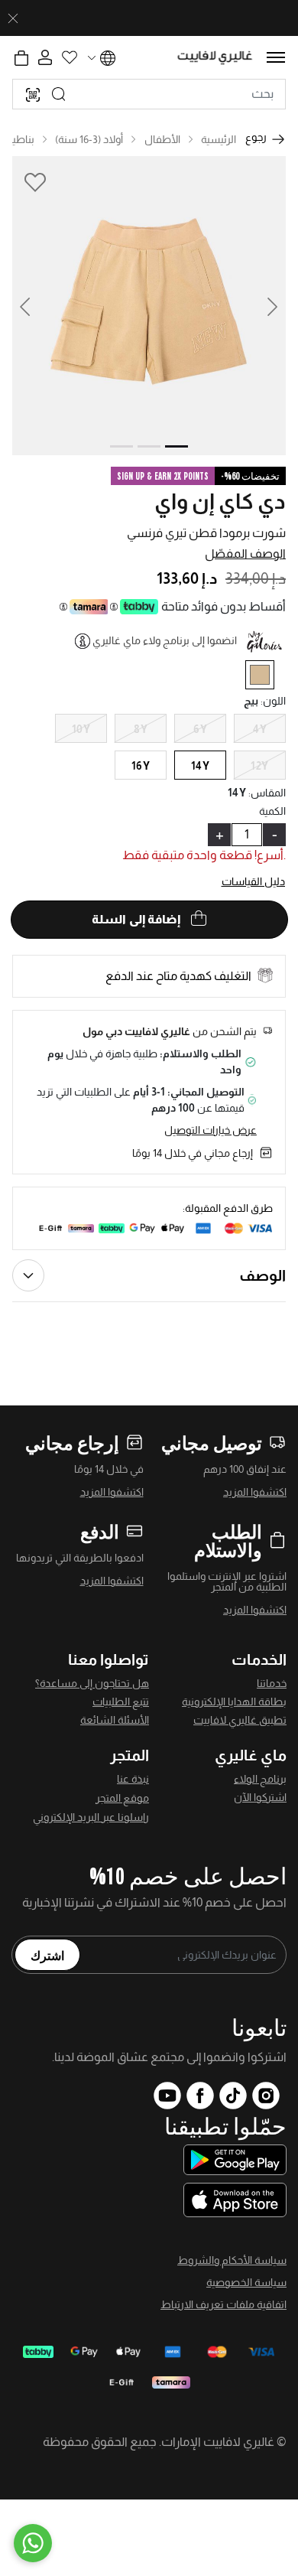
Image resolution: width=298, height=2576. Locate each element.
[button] (34, 306)
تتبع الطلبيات (121, 1702)
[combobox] (149, 94)
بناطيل (19, 139)
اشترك (47, 1955)
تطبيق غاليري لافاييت (240, 1720)
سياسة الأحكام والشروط (232, 2260)
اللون (273, 701)
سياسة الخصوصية (246, 2282)
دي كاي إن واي (220, 502)
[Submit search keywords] (59, 94)
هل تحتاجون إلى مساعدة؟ (92, 1683)
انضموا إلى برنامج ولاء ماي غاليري (165, 640)
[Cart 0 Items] (21, 58)
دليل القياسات (254, 881)
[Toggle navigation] (276, 57)
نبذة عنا (133, 1779)
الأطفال (162, 139)
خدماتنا (272, 1683)
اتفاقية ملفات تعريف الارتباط (223, 2304)
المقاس (267, 793)
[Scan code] (33, 94)
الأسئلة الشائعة (115, 1720)
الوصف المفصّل (245, 554)
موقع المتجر (122, 1798)
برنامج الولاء (260, 1779)
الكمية (272, 811)
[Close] (13, 18)
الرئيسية (219, 139)
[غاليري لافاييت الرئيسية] (215, 58)
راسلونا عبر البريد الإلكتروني (91, 1817)
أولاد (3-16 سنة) (89, 139)
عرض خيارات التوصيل (211, 1130)
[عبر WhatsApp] (33, 2543)
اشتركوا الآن (260, 1797)
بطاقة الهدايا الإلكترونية (234, 1702)
